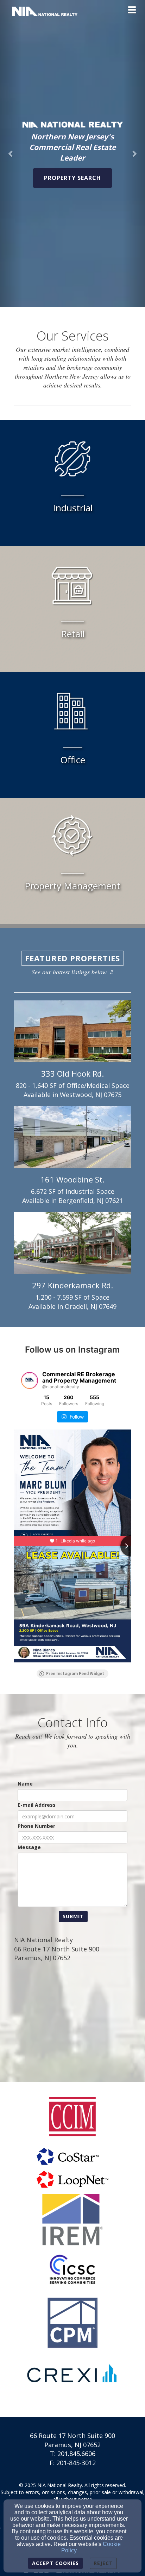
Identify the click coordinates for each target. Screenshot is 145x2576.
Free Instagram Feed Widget (75, 1674)
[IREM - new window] (72, 2220)
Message (29, 1847)
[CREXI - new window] (72, 2374)
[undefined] (72, 2271)
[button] (11, 154)
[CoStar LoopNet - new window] (72, 2168)
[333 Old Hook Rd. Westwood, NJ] (72, 1031)
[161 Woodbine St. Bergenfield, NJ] (72, 1137)
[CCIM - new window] (72, 2117)
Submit (73, 1916)
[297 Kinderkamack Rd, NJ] (72, 1243)
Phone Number (36, 1826)
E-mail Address (37, 1805)
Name (25, 1784)
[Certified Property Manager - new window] (72, 2323)
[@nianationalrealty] (30, 1380)
